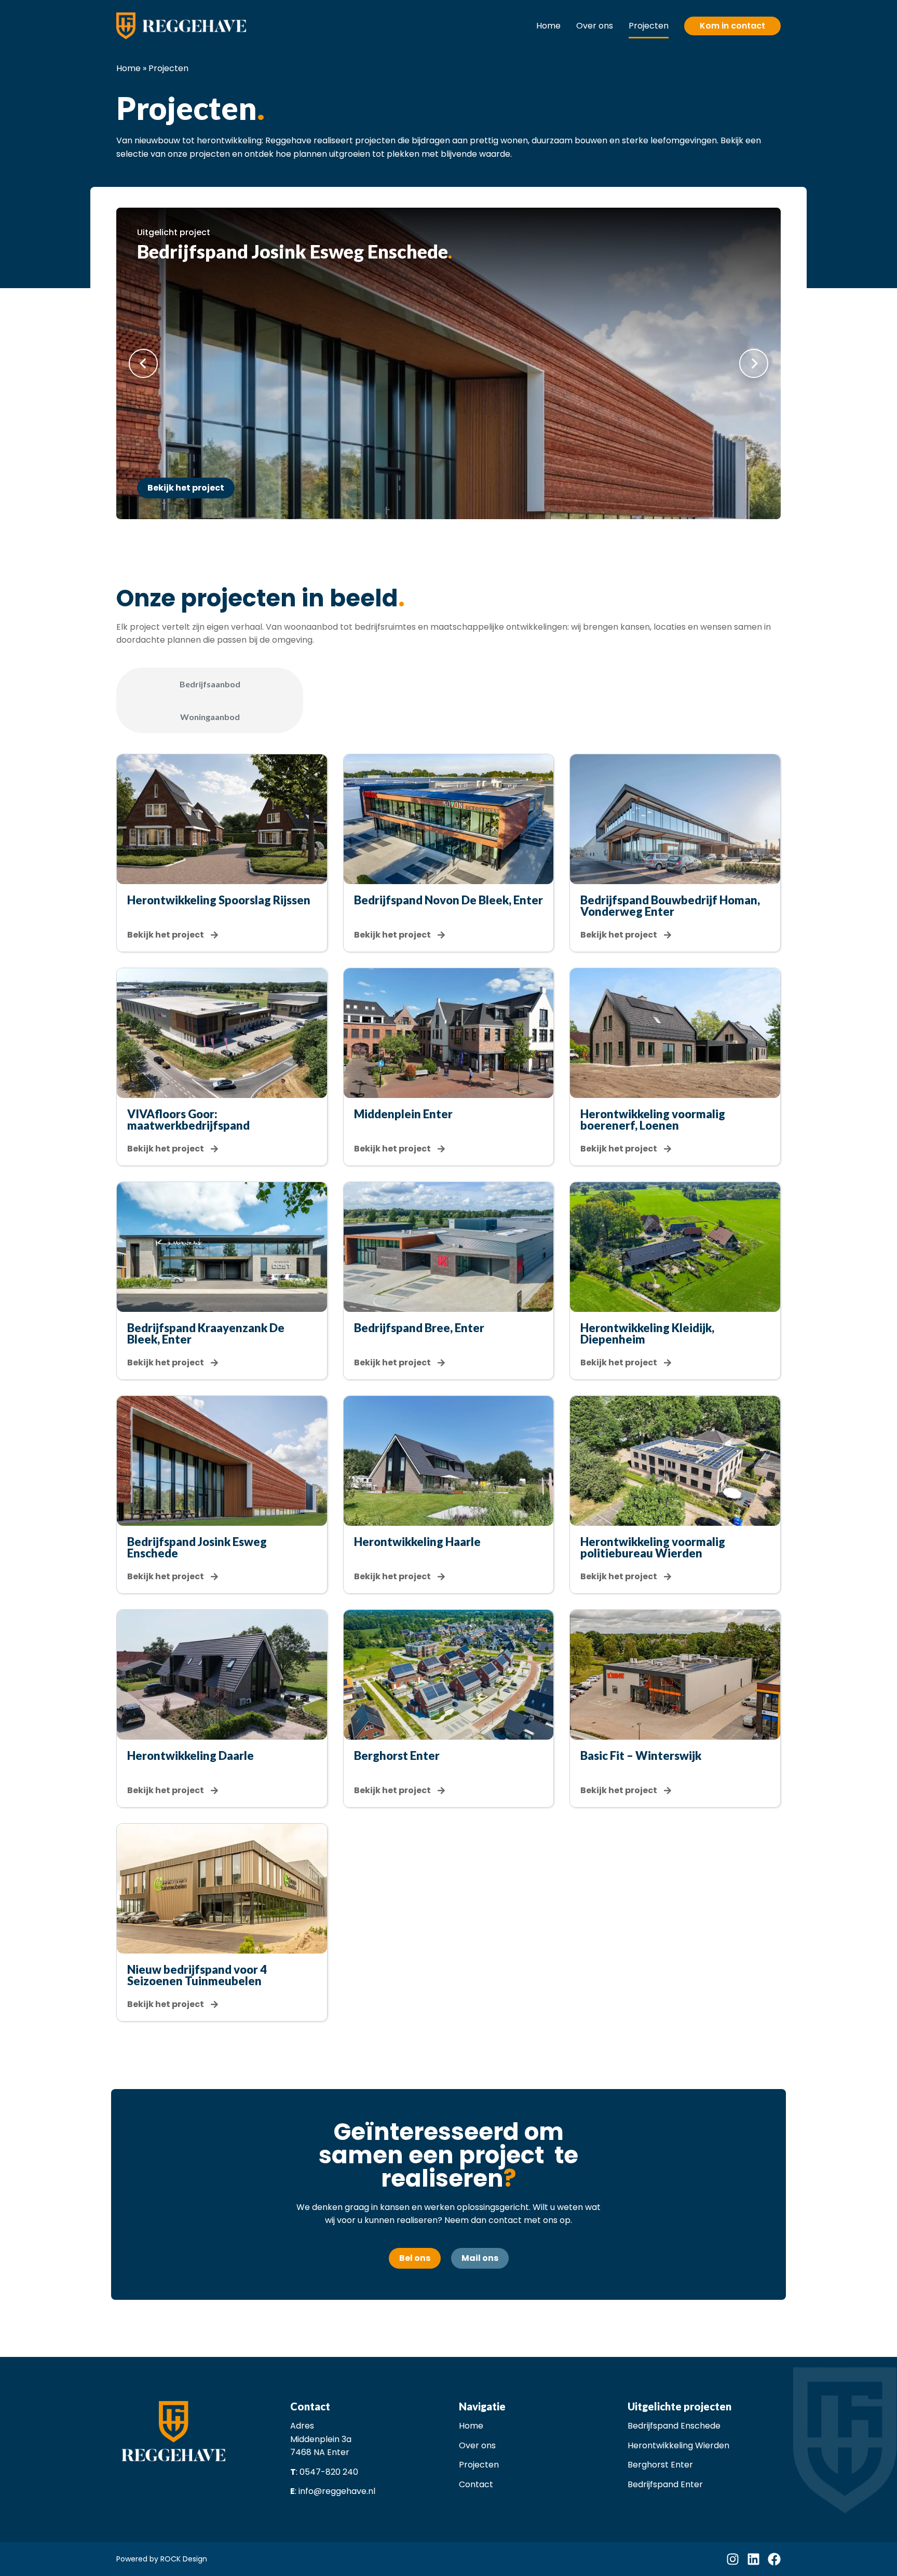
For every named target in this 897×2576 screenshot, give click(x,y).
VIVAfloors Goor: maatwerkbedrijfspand (188, 1120)
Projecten (649, 26)
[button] (143, 363)
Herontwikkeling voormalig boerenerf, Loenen (653, 1120)
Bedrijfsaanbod (210, 684)
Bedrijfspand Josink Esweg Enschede (197, 1547)
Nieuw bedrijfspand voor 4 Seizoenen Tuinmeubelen (197, 1975)
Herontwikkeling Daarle (191, 1755)
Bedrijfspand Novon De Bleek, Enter (448, 900)
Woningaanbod (210, 717)
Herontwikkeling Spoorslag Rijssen (219, 900)
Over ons (595, 26)
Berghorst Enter (397, 1755)
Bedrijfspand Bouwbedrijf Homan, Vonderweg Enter (670, 906)
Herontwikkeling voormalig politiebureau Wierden (653, 1547)
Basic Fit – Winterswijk (641, 1755)
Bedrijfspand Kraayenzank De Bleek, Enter (206, 1333)
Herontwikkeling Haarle (417, 1542)
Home (548, 26)
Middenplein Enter (403, 1114)
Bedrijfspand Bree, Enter (419, 1328)
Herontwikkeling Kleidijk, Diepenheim (647, 1333)
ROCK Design (184, 2559)
